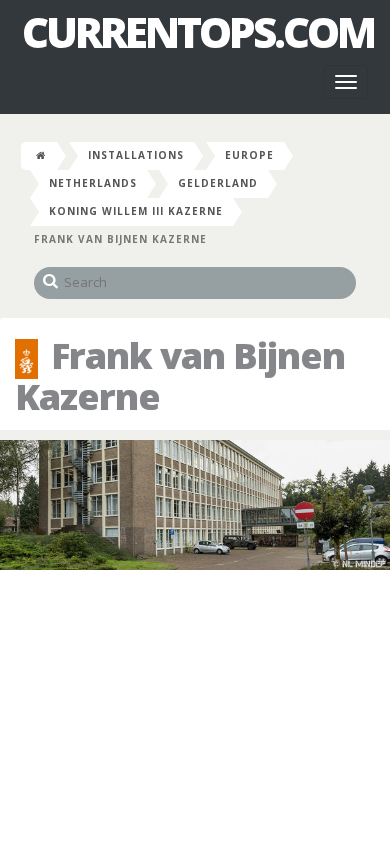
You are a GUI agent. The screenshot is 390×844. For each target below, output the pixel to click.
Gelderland (218, 183)
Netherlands (93, 183)
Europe (249, 155)
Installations (136, 155)
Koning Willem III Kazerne (136, 211)
